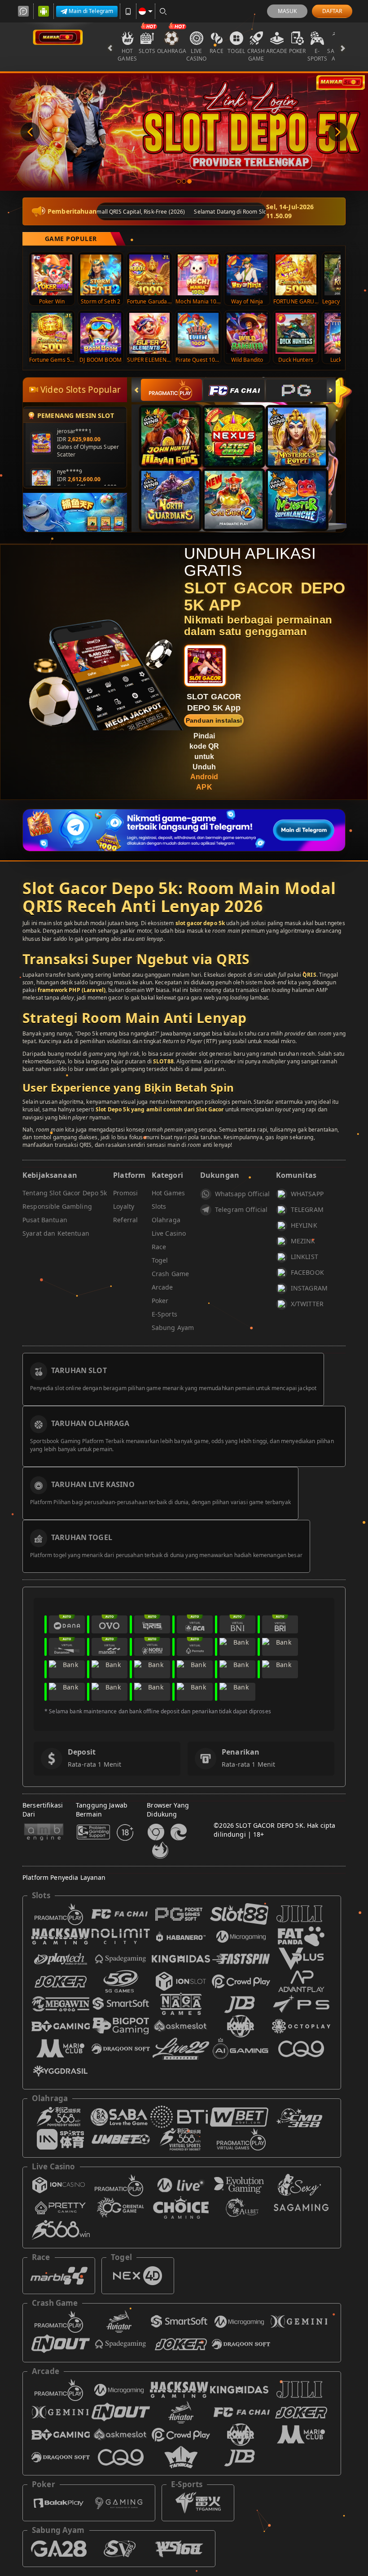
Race (217, 51)
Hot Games (127, 55)
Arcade (277, 51)
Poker (298, 51)
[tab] (171, 390)
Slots (147, 51)
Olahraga (172, 51)
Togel (236, 51)
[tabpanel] (184, 132)
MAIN (58, 274)
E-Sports (318, 55)
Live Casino (197, 55)
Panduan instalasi (214, 720)
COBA (176, 427)
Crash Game (256, 55)
